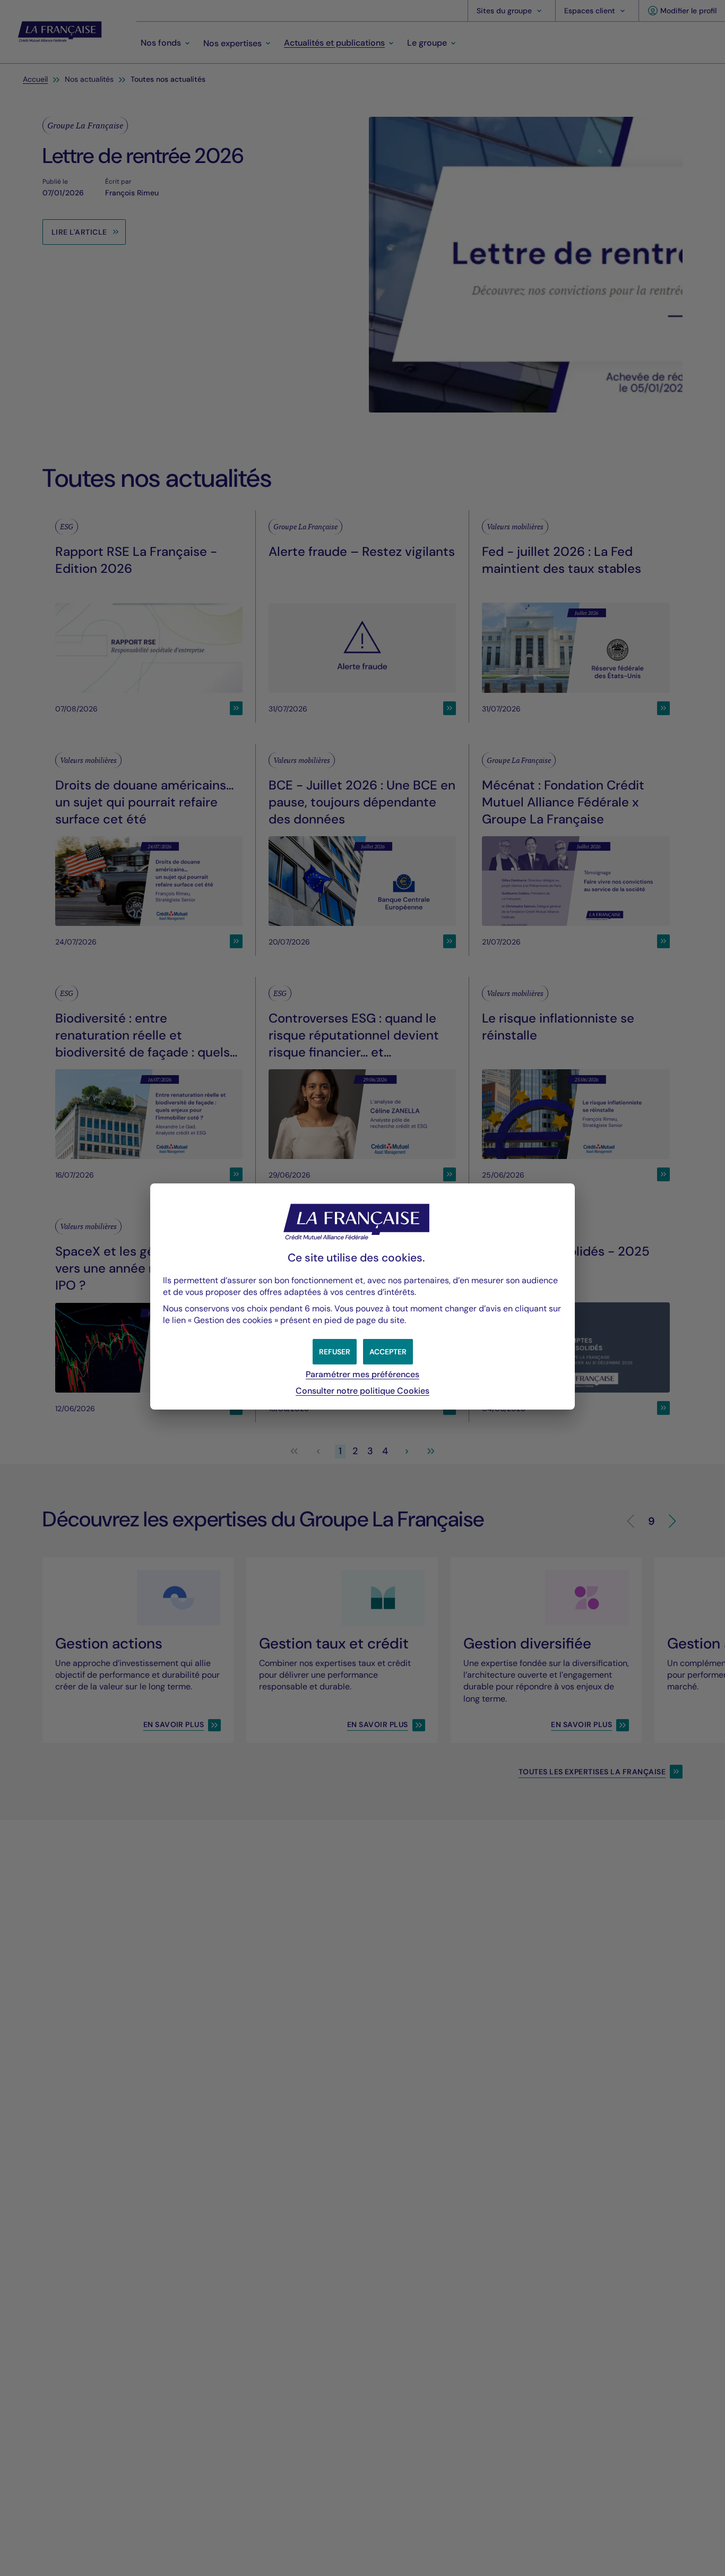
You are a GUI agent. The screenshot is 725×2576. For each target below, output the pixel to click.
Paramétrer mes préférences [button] (362, 1374)
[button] (388, 1352)
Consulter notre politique (362, 1391)
